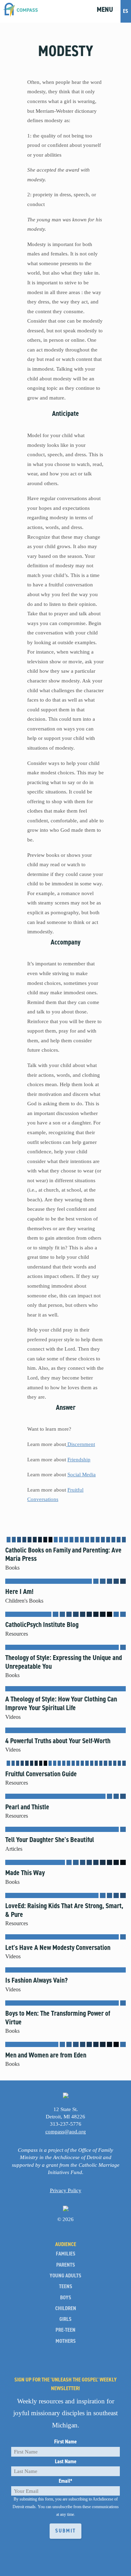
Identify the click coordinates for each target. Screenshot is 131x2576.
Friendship (79, 1459)
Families (66, 2254)
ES (126, 11)
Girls (65, 2319)
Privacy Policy (66, 2190)
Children (66, 2309)
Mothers (66, 2341)
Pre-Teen (65, 2330)
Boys (66, 2298)
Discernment (81, 1444)
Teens (66, 2287)
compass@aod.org (66, 2131)
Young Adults (65, 2276)
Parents (66, 2265)
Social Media (82, 1474)
